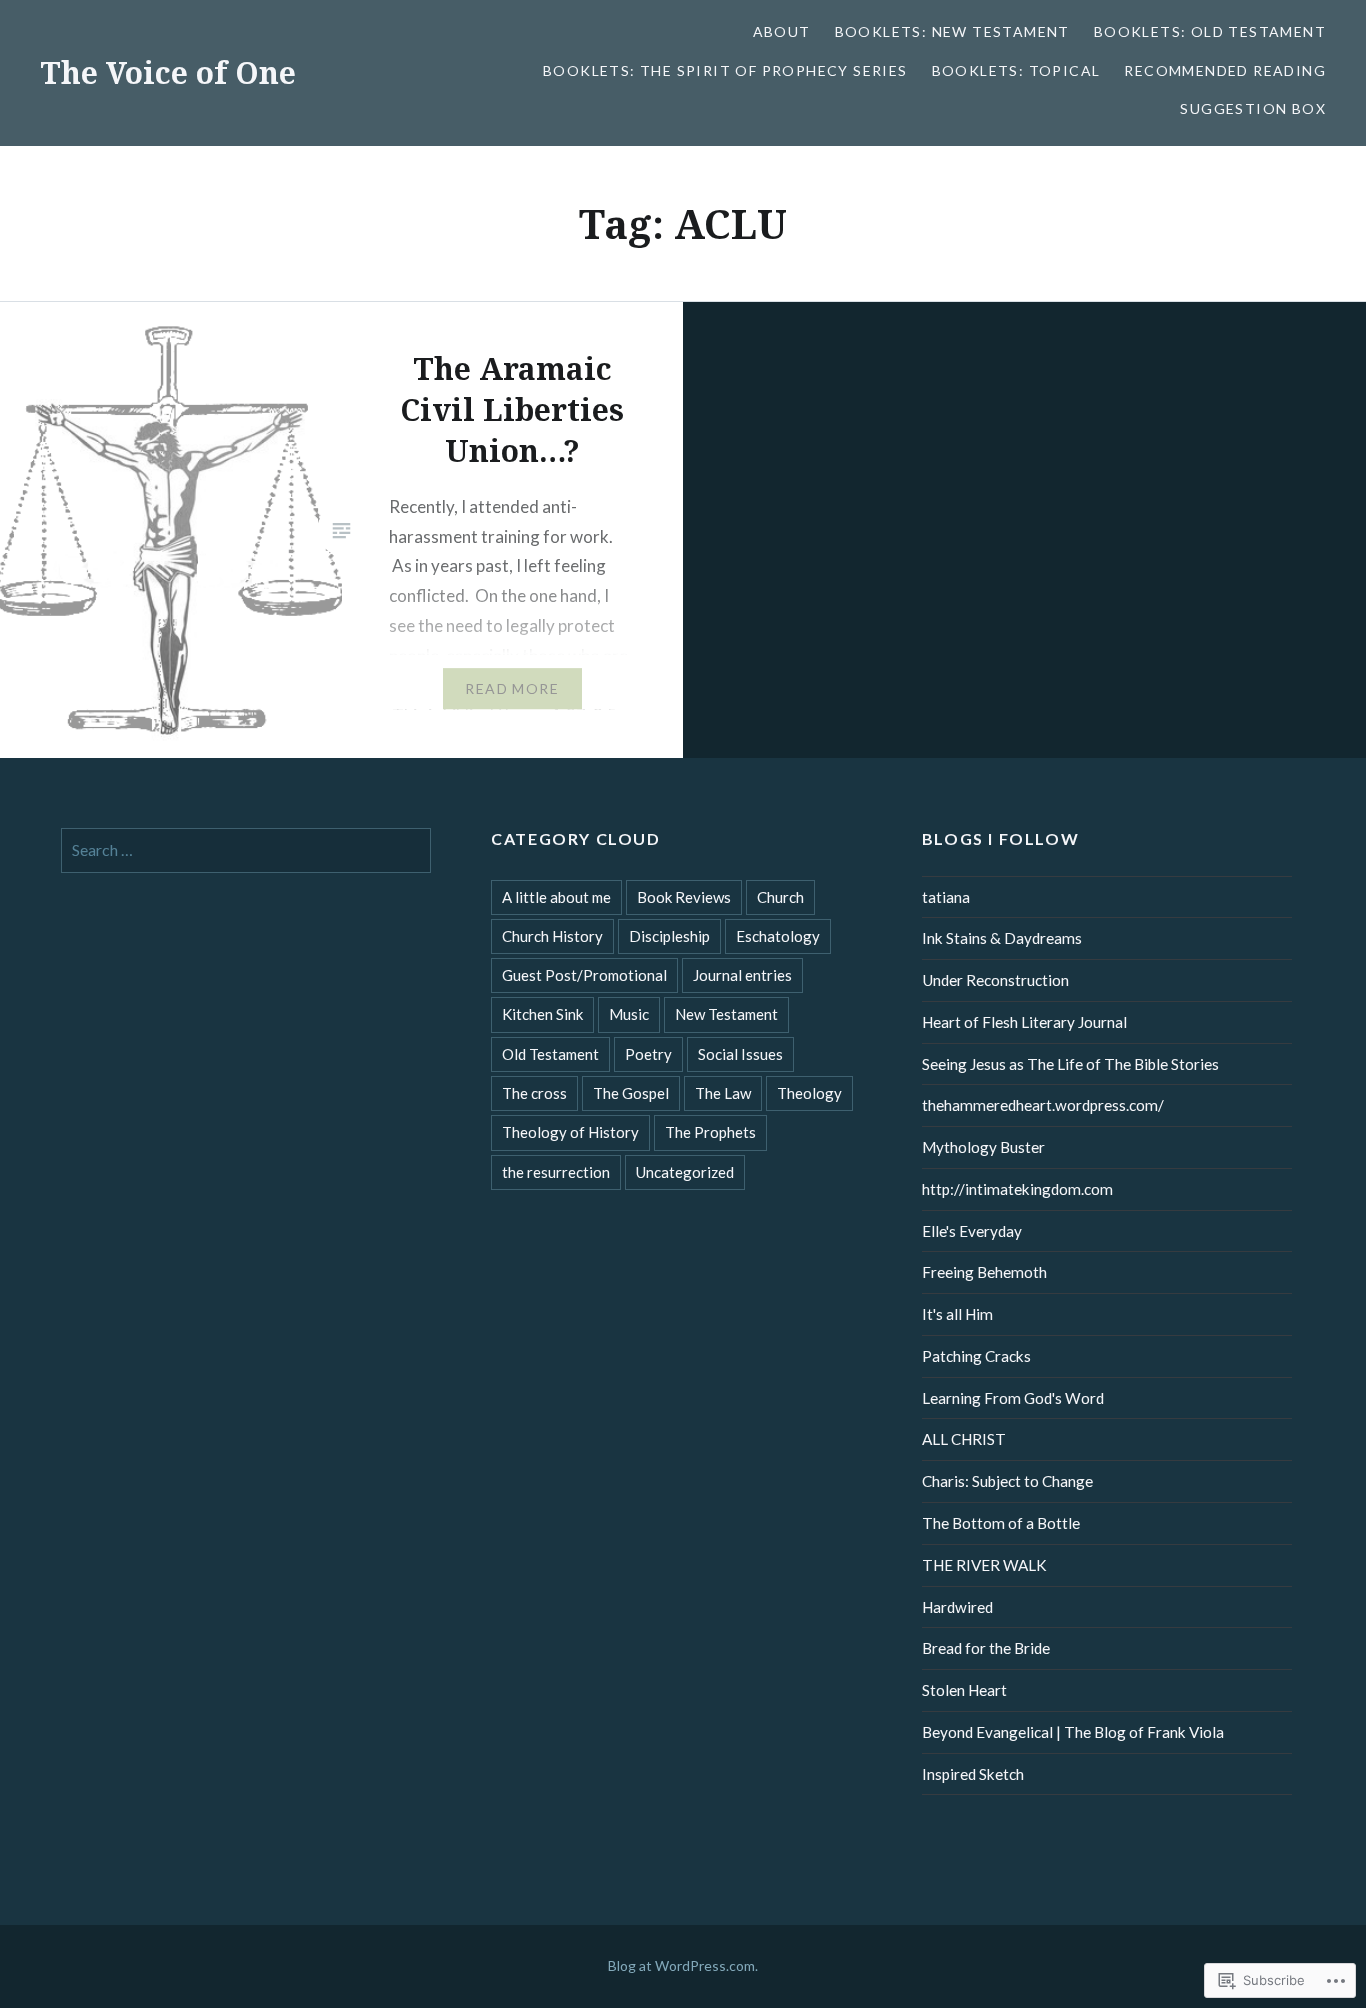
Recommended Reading (1225, 70)
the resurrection (556, 1172)
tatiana (946, 897)
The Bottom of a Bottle (1001, 1523)
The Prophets (710, 1132)
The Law (723, 1093)
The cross (534, 1093)
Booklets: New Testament (952, 31)
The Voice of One (168, 72)
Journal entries (742, 975)
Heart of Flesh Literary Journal (1024, 1022)
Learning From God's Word (1013, 1398)
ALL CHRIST (964, 1439)
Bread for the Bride (986, 1648)
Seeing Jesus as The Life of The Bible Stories (1070, 1064)
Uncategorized (685, 1172)
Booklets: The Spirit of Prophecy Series (725, 70)
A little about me (556, 897)
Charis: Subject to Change (1007, 1481)
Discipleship (669, 936)
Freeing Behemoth (984, 1272)
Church (780, 897)
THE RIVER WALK (984, 1565)
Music (629, 1014)
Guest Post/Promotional (584, 975)
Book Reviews (684, 897)
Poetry (648, 1054)
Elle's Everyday (972, 1231)
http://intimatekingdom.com (1017, 1189)
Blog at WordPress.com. (683, 1965)
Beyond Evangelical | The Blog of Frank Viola (1073, 1732)
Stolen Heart (964, 1690)
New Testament (726, 1014)
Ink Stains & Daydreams (1002, 938)
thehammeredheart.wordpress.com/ (1043, 1105)
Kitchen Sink (542, 1014)
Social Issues (740, 1054)
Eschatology (778, 936)
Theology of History (570, 1132)
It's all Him (957, 1314)
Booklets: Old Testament (1210, 31)
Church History (552, 936)
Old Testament (550, 1054)
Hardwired (957, 1607)
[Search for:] (246, 850)
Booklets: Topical (1016, 70)
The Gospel (631, 1093)
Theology (809, 1093)
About (782, 31)
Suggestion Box (1253, 108)
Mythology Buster (983, 1147)
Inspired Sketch (973, 1774)
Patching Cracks (976, 1356)
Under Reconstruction (995, 980)
